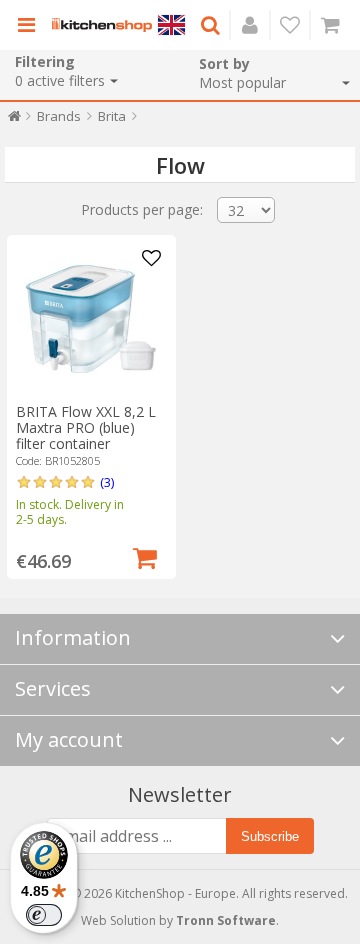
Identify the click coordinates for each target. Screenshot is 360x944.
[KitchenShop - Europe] (102, 25)
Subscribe (270, 836)
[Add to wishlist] (152, 259)
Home (14, 120)
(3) (107, 482)
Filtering (45, 61)
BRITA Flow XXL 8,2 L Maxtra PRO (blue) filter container (86, 427)
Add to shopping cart (145, 556)
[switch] (44, 915)
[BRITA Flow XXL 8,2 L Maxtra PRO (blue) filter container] (91, 319)
